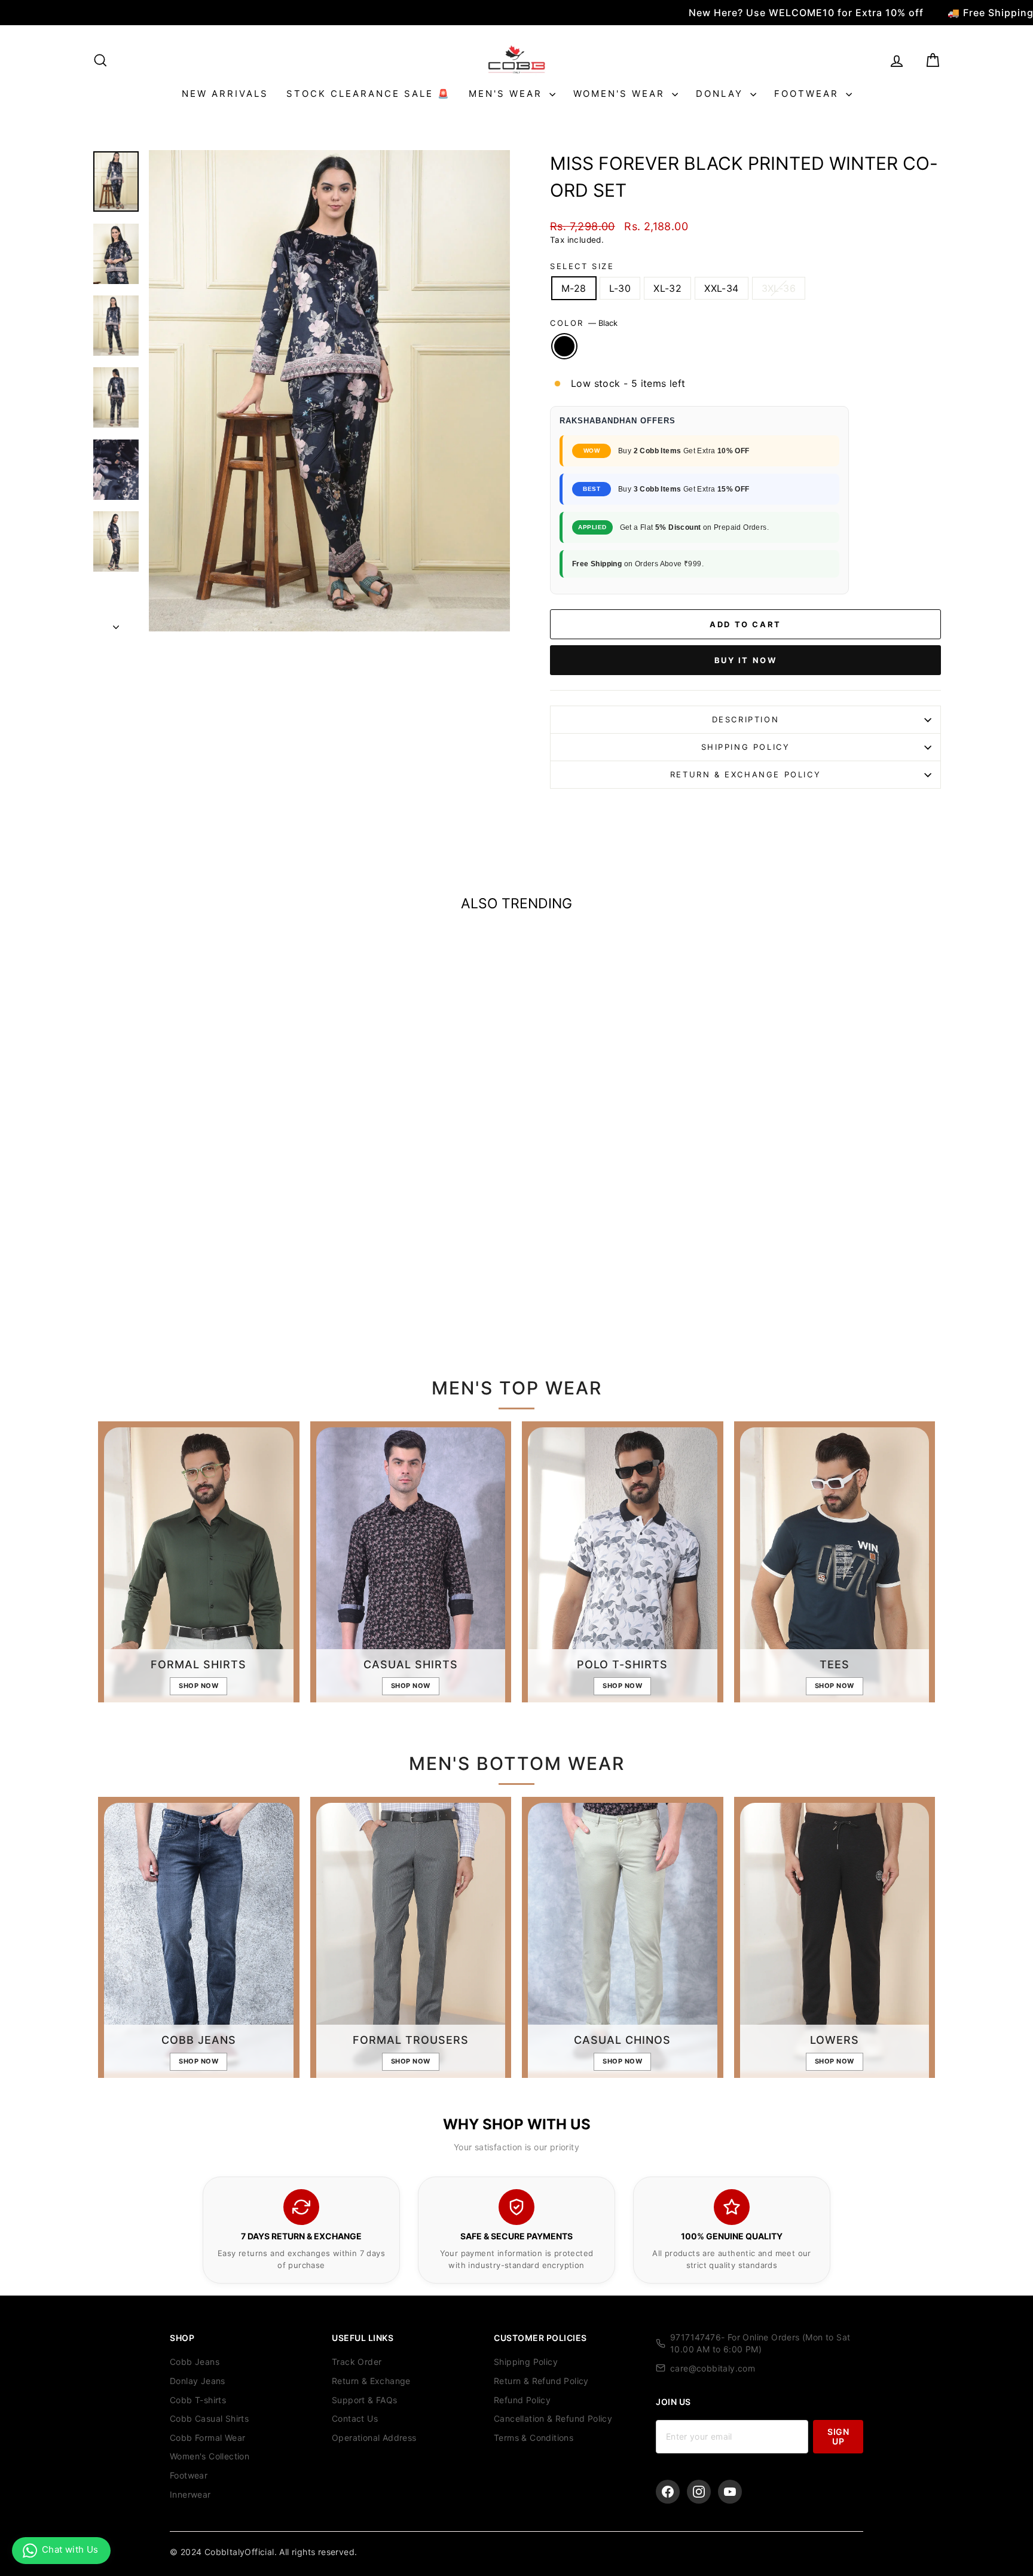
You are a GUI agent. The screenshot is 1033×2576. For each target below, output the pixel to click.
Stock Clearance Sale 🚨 (369, 94)
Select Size (582, 266)
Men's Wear (508, 94)
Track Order (357, 2362)
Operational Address (374, 2438)
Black (564, 346)
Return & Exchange (371, 2381)
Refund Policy (522, 2400)
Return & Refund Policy (541, 2381)
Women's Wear (621, 94)
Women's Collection (210, 2456)
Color (584, 323)
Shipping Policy (746, 747)
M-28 (574, 288)
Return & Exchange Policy (745, 774)
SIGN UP (838, 2436)
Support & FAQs (365, 2400)
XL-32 (667, 288)
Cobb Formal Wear (207, 2438)
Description (746, 719)
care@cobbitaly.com (713, 2368)
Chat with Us (70, 2549)
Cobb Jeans (195, 2362)
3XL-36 (779, 288)
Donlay (722, 94)
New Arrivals (225, 94)
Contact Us (355, 2418)
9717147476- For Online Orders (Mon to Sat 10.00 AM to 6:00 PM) (760, 2343)
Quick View (193, 1234)
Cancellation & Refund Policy (553, 2418)
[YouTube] (730, 2492)
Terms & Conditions (534, 2438)
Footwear (809, 94)
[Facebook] (668, 2492)
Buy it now (746, 660)
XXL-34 (721, 288)
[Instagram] (699, 2492)
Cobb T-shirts (198, 2400)
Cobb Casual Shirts (209, 2418)
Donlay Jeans (198, 2381)
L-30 (620, 288)
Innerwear (190, 2494)
